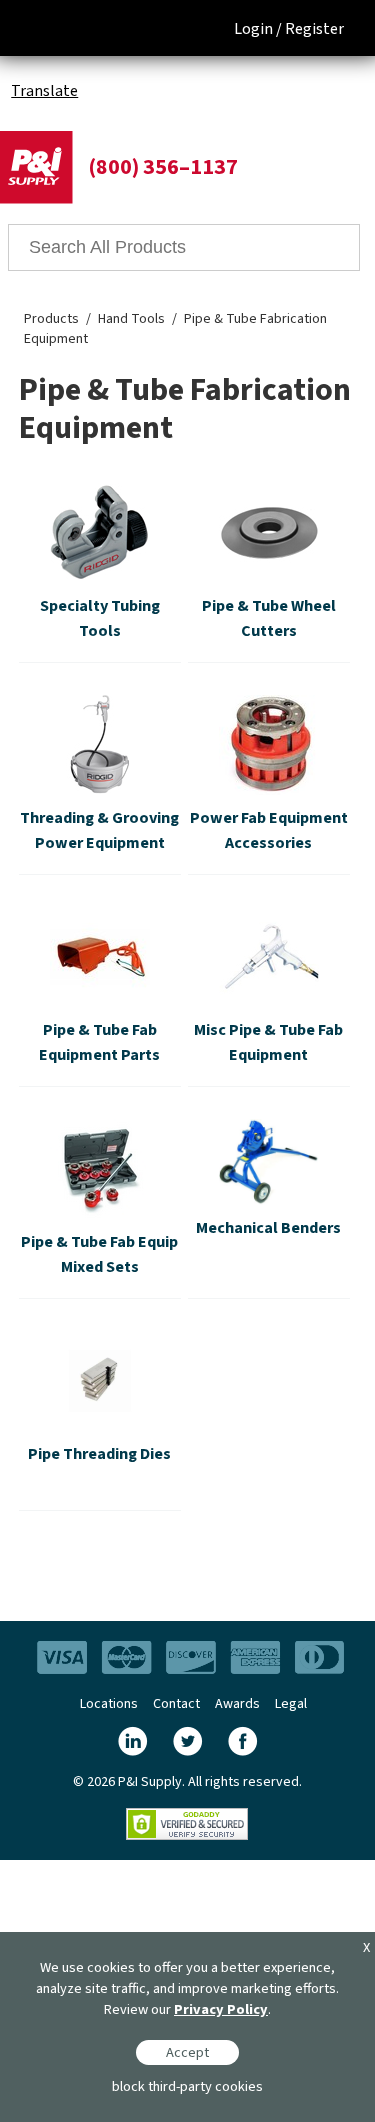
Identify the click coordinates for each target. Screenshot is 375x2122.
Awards (237, 1704)
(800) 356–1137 (163, 167)
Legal (291, 1704)
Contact (176, 1704)
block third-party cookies (187, 2086)
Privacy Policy (221, 2009)
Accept (187, 2052)
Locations (109, 1704)
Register (314, 29)
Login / (258, 29)
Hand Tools (131, 319)
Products (51, 319)
